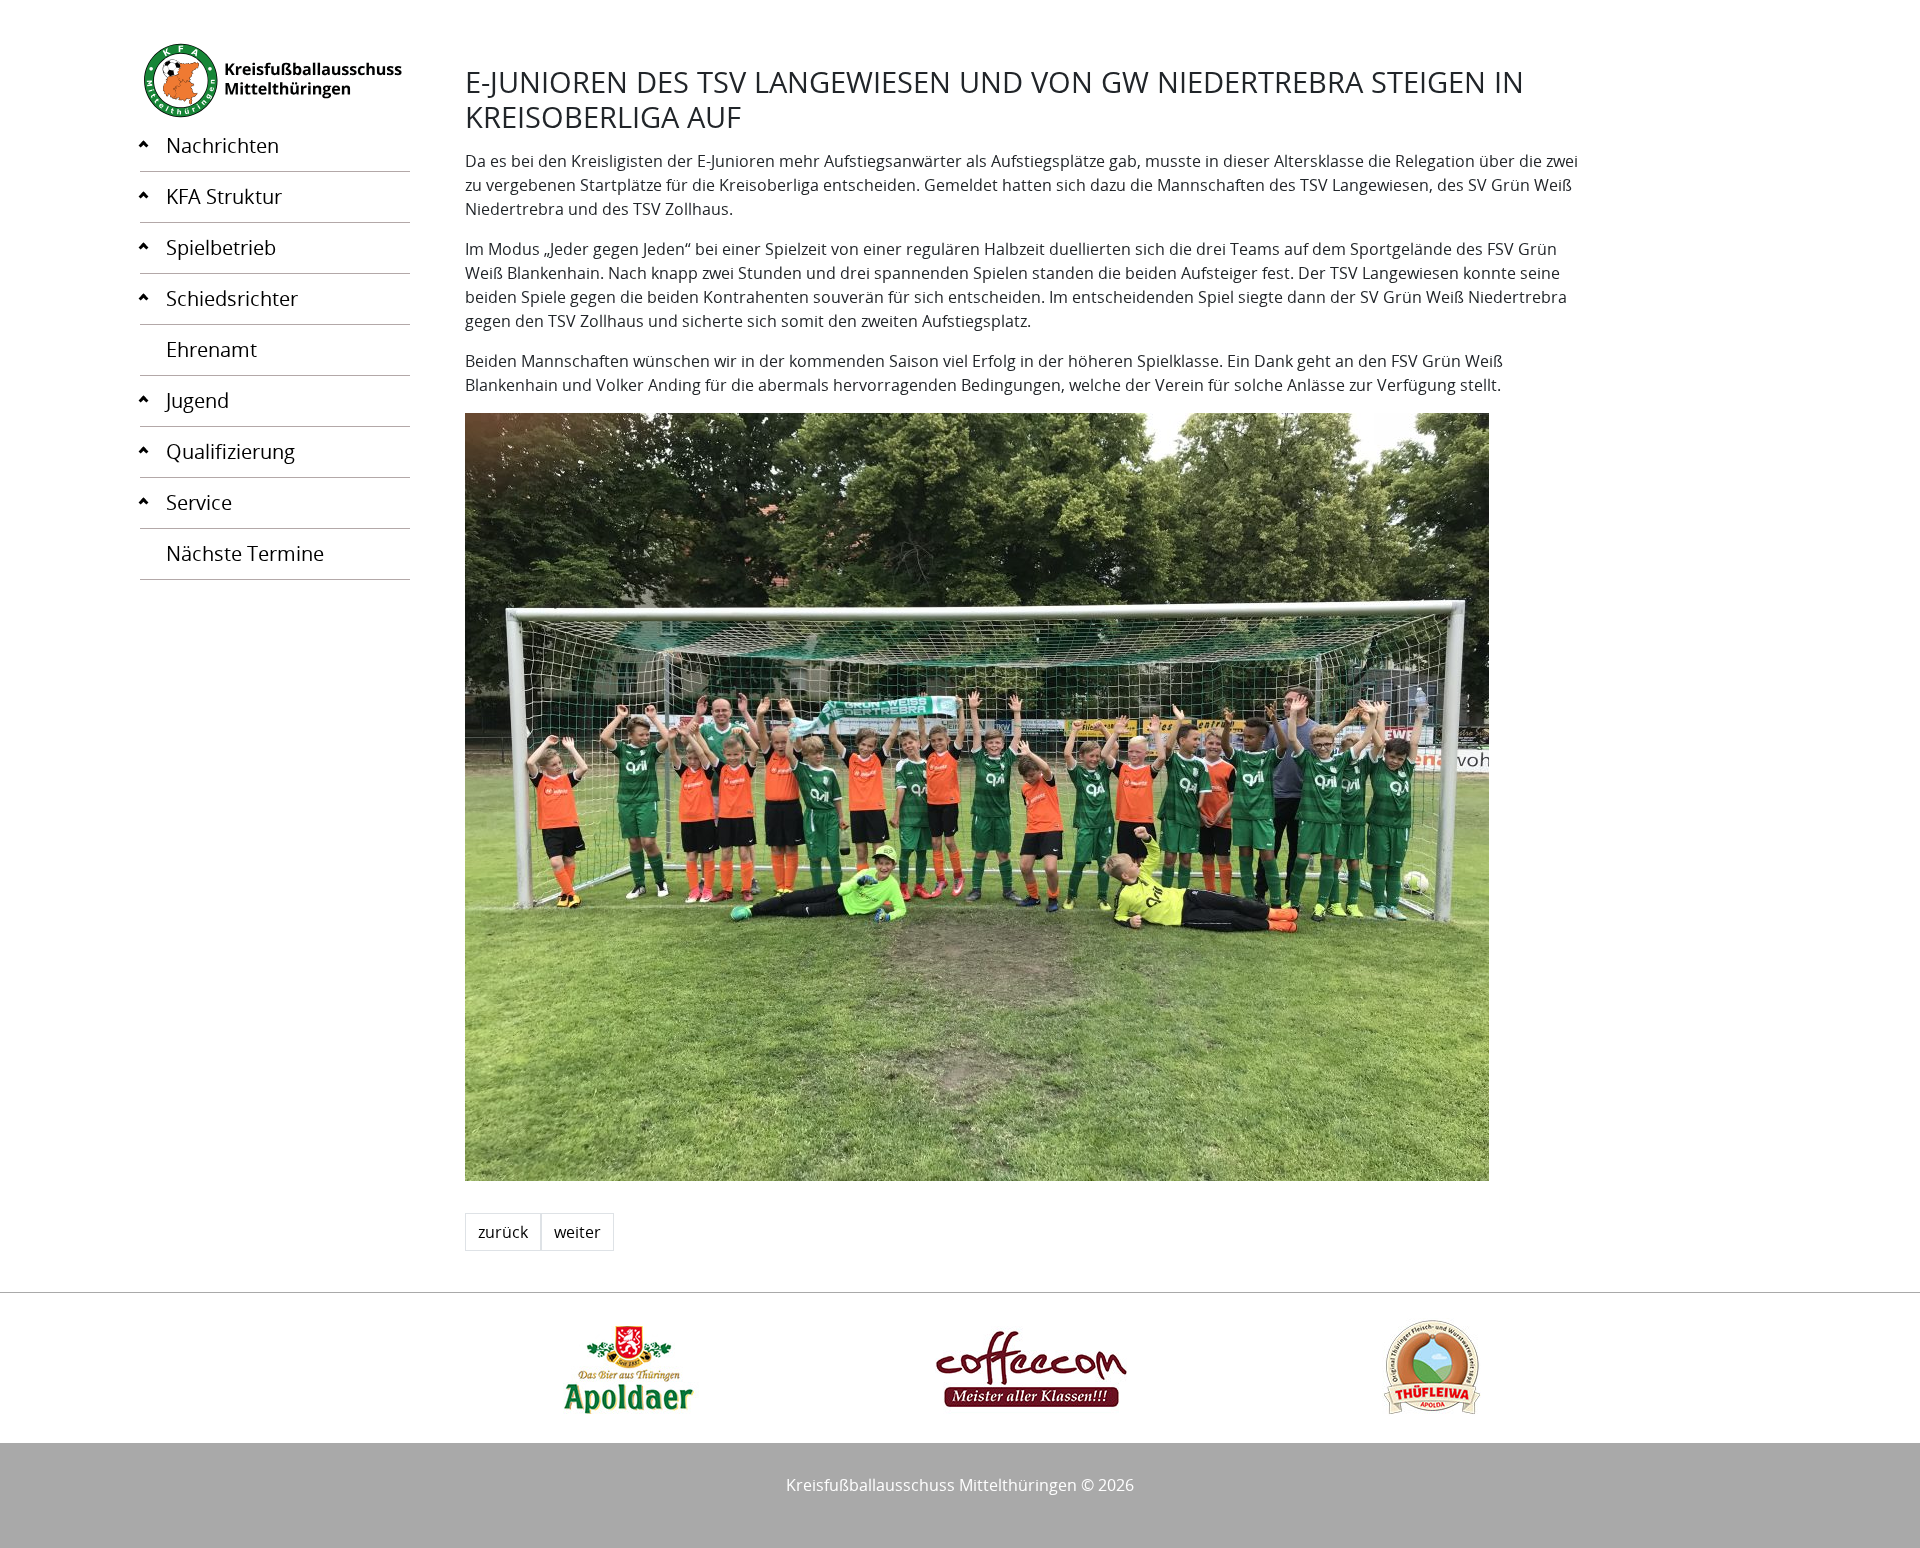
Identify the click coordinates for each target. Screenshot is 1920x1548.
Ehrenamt (211, 349)
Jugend (197, 400)
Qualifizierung (230, 451)
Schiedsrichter (232, 298)
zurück (503, 1232)
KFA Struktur (224, 196)
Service (199, 502)
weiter (577, 1232)
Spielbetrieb (221, 247)
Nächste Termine (245, 553)
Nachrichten (222, 145)
